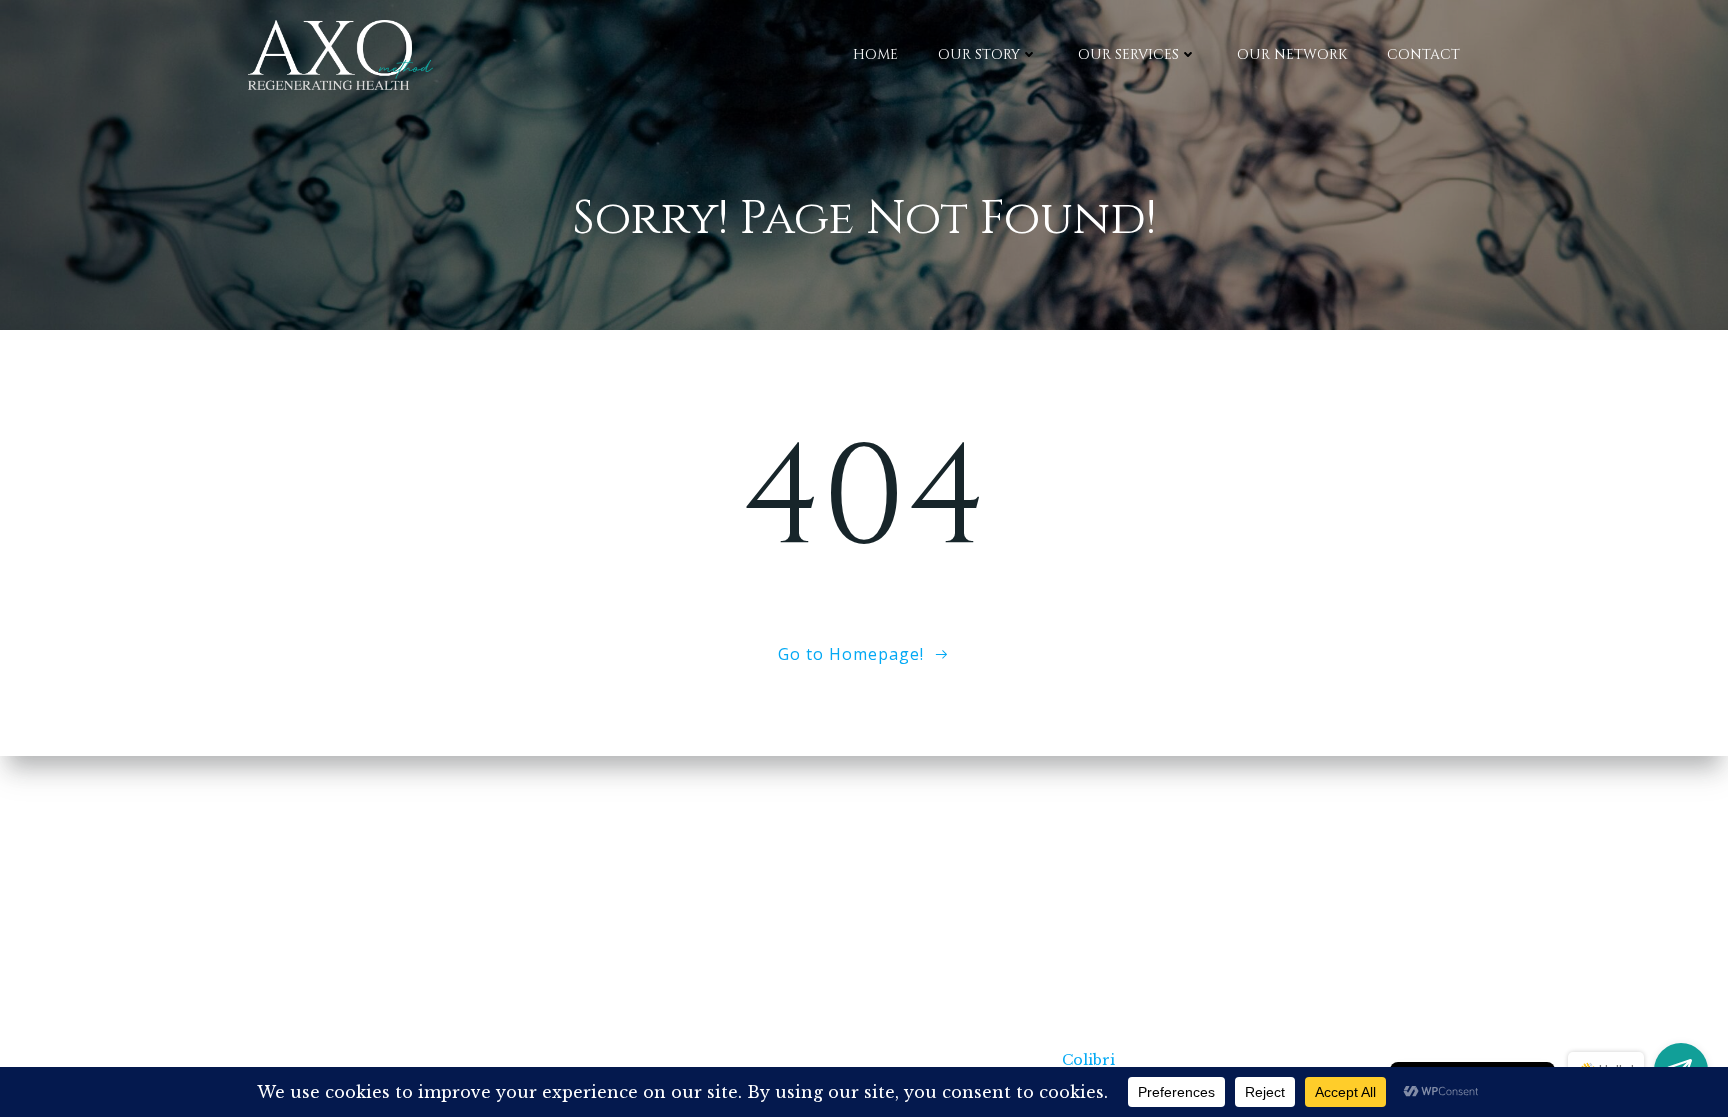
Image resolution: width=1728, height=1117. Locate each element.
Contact (1423, 54)
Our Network (1292, 54)
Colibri (1088, 1060)
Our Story (979, 54)
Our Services (1128, 54)
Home (875, 54)
